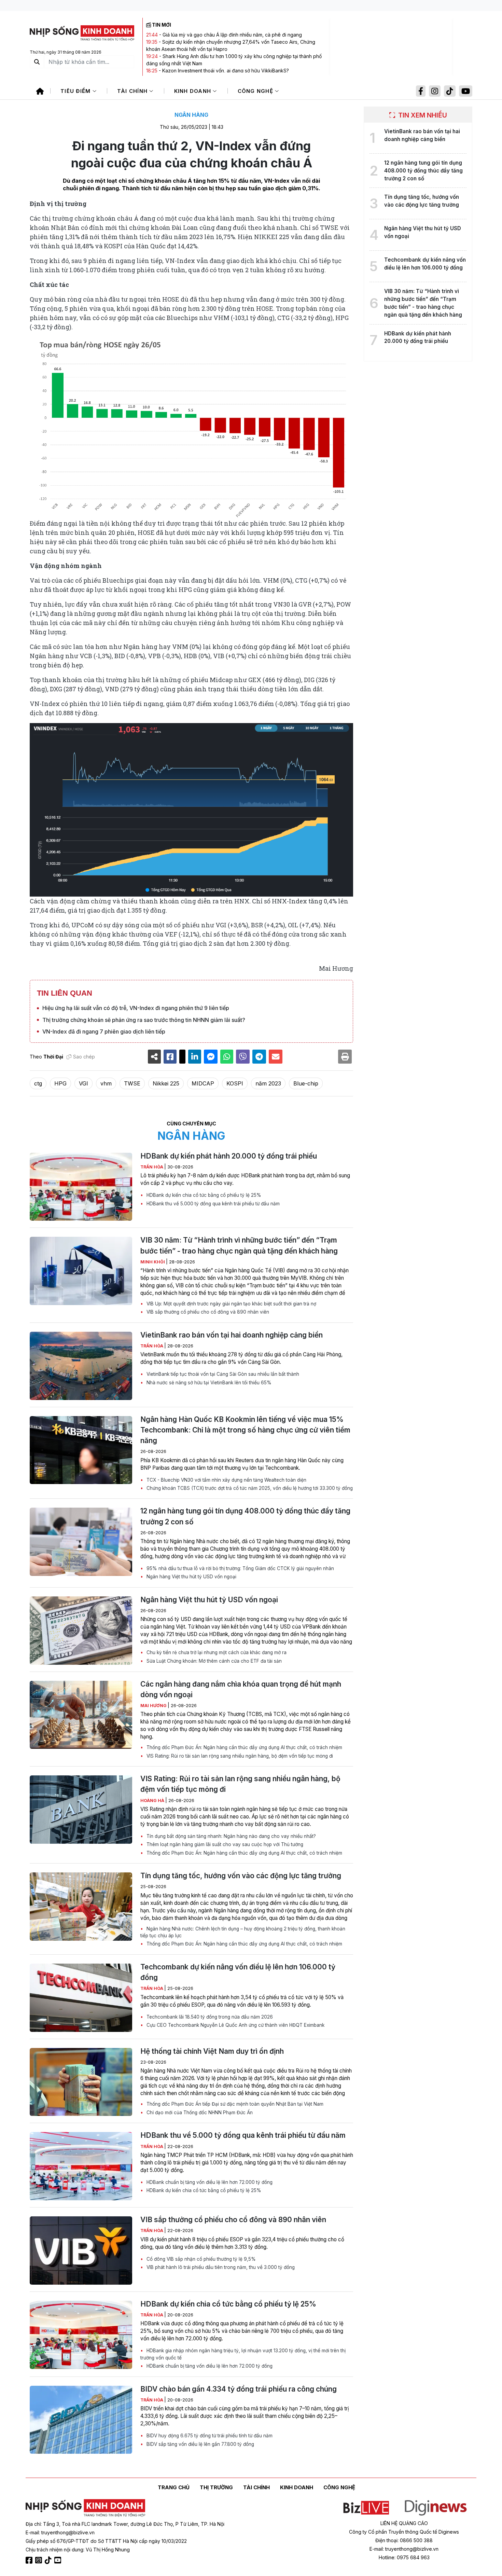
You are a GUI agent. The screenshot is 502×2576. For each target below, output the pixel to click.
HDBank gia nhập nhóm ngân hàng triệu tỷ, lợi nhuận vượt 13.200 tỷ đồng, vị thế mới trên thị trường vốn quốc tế (243, 2354)
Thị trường (216, 2487)
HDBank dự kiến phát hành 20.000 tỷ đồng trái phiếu (229, 1156)
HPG (60, 1083)
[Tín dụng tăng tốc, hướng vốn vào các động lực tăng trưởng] (81, 1907)
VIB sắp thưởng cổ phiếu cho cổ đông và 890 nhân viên (207, 1312)
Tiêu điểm (76, 91)
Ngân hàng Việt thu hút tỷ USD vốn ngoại (191, 1577)
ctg (38, 1083)
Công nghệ (256, 91)
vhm (106, 1083)
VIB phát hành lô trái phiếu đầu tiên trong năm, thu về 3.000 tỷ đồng (220, 2267)
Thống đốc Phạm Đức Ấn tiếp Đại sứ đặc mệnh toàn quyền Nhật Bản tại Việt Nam (234, 2104)
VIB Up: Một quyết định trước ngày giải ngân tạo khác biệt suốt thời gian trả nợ (231, 1304)
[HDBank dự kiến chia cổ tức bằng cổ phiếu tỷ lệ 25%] (81, 2335)
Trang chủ (174, 2487)
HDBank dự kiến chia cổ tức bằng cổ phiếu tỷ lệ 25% (203, 1195)
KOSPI (235, 1083)
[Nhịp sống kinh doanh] (85, 2508)
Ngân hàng (191, 115)
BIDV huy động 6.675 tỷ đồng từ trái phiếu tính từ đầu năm (209, 2436)
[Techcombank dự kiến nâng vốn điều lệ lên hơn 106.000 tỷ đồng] (81, 1998)
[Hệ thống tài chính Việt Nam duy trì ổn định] (81, 2082)
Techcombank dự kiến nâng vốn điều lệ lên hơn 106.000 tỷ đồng (238, 1972)
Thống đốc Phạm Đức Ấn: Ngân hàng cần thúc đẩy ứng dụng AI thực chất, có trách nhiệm (244, 1747)
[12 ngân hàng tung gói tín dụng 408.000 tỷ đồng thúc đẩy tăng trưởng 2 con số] (81, 1542)
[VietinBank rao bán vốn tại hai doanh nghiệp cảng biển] (81, 1366)
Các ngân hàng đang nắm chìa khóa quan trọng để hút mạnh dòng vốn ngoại (241, 1689)
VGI (83, 1083)
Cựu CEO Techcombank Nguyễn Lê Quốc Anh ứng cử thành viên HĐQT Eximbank (235, 2025)
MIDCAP (203, 1083)
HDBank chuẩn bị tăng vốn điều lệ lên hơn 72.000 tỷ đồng (209, 2182)
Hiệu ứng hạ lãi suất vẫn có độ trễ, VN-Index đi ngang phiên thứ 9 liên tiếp (136, 1008)
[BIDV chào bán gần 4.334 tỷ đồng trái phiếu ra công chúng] (81, 2420)
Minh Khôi (153, 1262)
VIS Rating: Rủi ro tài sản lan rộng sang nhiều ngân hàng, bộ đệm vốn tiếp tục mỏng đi (239, 1756)
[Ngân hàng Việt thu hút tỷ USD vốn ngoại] (81, 1631)
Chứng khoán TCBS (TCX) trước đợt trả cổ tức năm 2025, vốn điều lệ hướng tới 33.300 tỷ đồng (249, 1488)
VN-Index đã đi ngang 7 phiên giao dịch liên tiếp (104, 1031)
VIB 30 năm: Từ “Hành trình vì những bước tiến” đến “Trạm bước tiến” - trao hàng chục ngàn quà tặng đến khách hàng (239, 1245)
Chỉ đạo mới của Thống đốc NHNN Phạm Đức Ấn (199, 2113)
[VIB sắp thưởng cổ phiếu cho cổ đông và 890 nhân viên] (81, 2250)
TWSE (132, 1083)
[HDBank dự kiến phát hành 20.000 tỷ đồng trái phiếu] (81, 1187)
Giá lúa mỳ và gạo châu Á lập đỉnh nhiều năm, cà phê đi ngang (232, 35)
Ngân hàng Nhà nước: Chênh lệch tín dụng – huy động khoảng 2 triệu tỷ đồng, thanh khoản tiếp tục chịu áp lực (243, 1932)
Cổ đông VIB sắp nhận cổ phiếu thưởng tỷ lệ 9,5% (200, 2259)
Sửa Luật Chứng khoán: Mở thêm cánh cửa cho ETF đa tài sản (213, 1661)
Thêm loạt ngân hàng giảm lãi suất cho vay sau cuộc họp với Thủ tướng (224, 1844)
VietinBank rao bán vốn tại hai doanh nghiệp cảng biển (232, 1335)
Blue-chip (306, 1083)
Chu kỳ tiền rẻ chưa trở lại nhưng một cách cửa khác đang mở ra (216, 1652)
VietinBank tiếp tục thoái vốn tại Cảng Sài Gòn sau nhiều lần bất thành (222, 1374)
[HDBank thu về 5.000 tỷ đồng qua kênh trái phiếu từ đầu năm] (81, 2166)
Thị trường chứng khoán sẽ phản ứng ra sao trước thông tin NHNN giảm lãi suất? (144, 1020)
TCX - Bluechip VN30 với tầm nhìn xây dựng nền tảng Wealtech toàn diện (226, 1480)
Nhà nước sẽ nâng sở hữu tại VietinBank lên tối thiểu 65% (208, 1383)
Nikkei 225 (166, 1083)
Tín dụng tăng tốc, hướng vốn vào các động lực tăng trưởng (241, 1876)
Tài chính (133, 91)
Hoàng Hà (153, 1801)
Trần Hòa (152, 1167)
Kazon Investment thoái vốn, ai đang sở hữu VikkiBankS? (226, 71)
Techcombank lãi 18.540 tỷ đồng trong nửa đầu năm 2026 (209, 2017)
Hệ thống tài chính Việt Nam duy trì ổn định (212, 2051)
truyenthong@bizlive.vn (68, 2532)
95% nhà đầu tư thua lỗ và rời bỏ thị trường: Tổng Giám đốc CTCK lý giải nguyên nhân (240, 1568)
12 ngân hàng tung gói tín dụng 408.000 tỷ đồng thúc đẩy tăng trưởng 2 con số (245, 1516)
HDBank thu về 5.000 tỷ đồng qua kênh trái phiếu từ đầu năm (212, 1204)
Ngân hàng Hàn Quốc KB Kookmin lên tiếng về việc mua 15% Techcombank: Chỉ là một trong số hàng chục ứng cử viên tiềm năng (245, 1430)
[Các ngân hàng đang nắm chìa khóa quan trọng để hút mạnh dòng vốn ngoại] (81, 1715)
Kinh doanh (194, 91)
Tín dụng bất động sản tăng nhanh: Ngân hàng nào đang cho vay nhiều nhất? (231, 1836)
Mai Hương (154, 1706)
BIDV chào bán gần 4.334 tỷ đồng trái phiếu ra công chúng (239, 2389)
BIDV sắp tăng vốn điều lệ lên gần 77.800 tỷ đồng (200, 2444)
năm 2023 (268, 1083)
